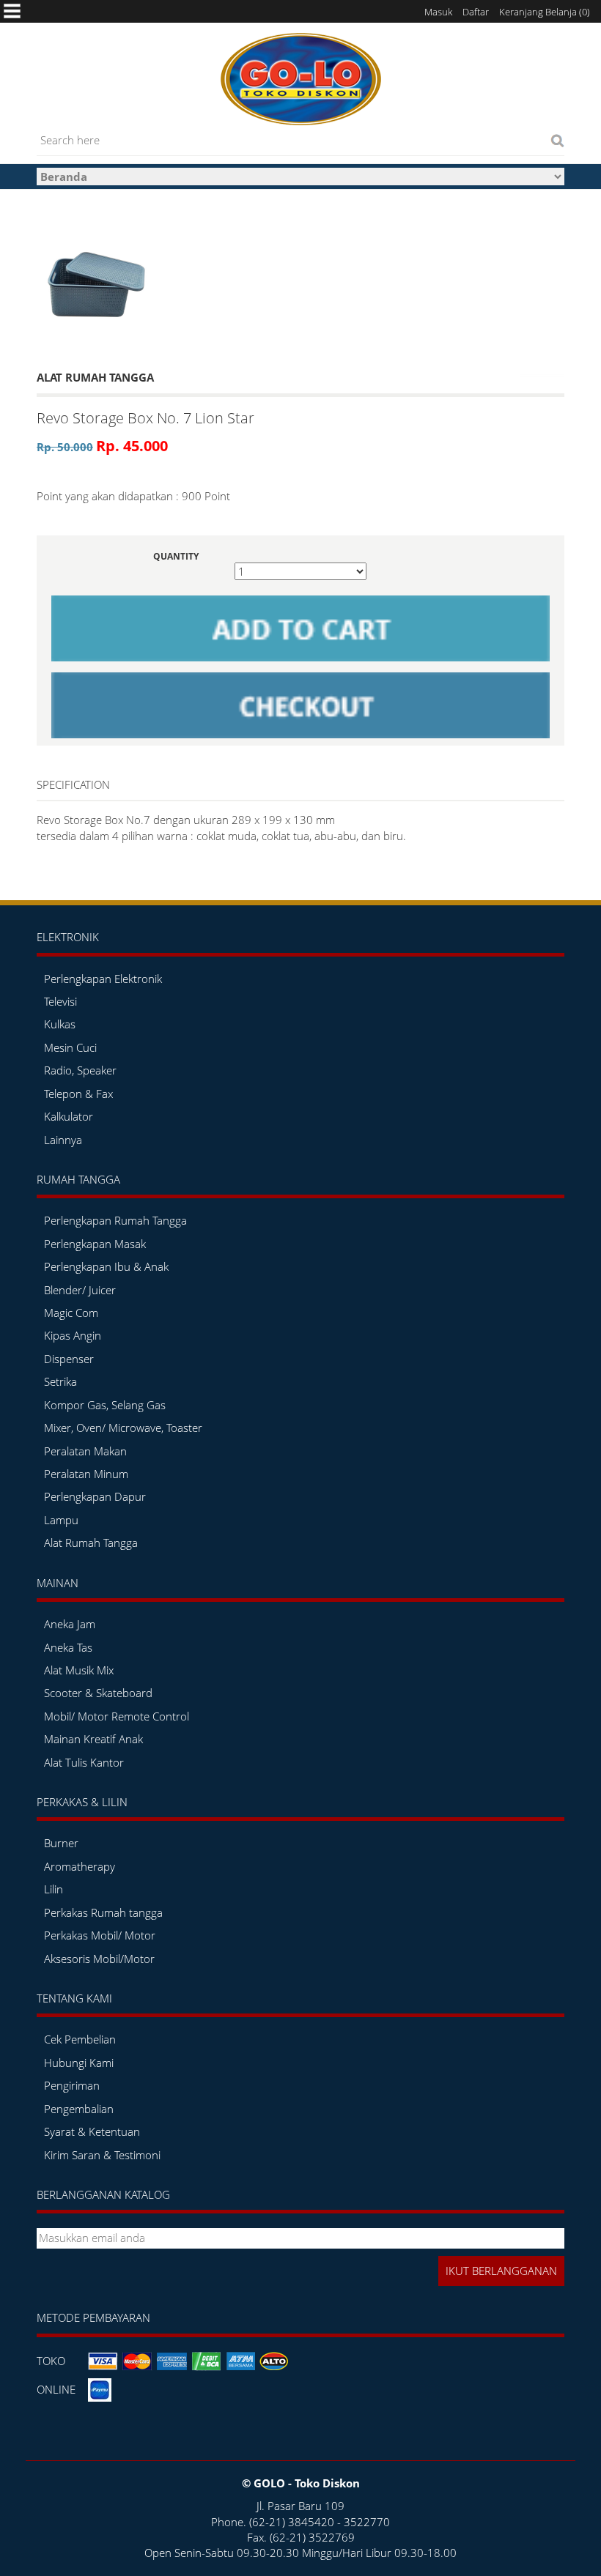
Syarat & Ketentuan (92, 2131)
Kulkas (60, 1024)
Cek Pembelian (80, 2039)
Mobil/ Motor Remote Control (117, 1716)
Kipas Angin (73, 1335)
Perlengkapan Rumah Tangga (115, 1220)
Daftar (476, 12)
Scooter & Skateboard (98, 1693)
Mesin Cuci (70, 1047)
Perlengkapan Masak (95, 1244)
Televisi (60, 1001)
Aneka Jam (70, 1624)
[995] (95, 280)
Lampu (61, 1520)
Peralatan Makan (85, 1451)
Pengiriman (72, 2085)
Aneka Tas (68, 1647)
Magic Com (71, 1313)
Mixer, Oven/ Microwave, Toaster (123, 1428)
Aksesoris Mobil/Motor (99, 1959)
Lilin (54, 1889)
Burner (61, 1843)
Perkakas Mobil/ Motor (100, 1935)
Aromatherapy (80, 1866)
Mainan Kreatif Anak (93, 1739)
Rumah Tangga (78, 1179)
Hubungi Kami (79, 2063)
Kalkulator (69, 1116)
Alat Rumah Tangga (91, 1543)
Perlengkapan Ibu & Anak (106, 1266)
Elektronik (68, 937)
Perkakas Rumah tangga (103, 1912)
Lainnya (63, 1140)
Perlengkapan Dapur (95, 1496)
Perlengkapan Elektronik (103, 979)
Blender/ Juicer (80, 1290)
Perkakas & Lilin (82, 1802)
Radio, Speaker (80, 1070)
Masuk (438, 12)
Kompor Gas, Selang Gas (105, 1405)
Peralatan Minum (86, 1474)
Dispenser (69, 1359)
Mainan (58, 1583)
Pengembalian (79, 2109)
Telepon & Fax (78, 1094)
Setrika (60, 1381)
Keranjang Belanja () (545, 12)
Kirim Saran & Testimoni (102, 2155)
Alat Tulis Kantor (84, 1762)
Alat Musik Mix (79, 1670)
